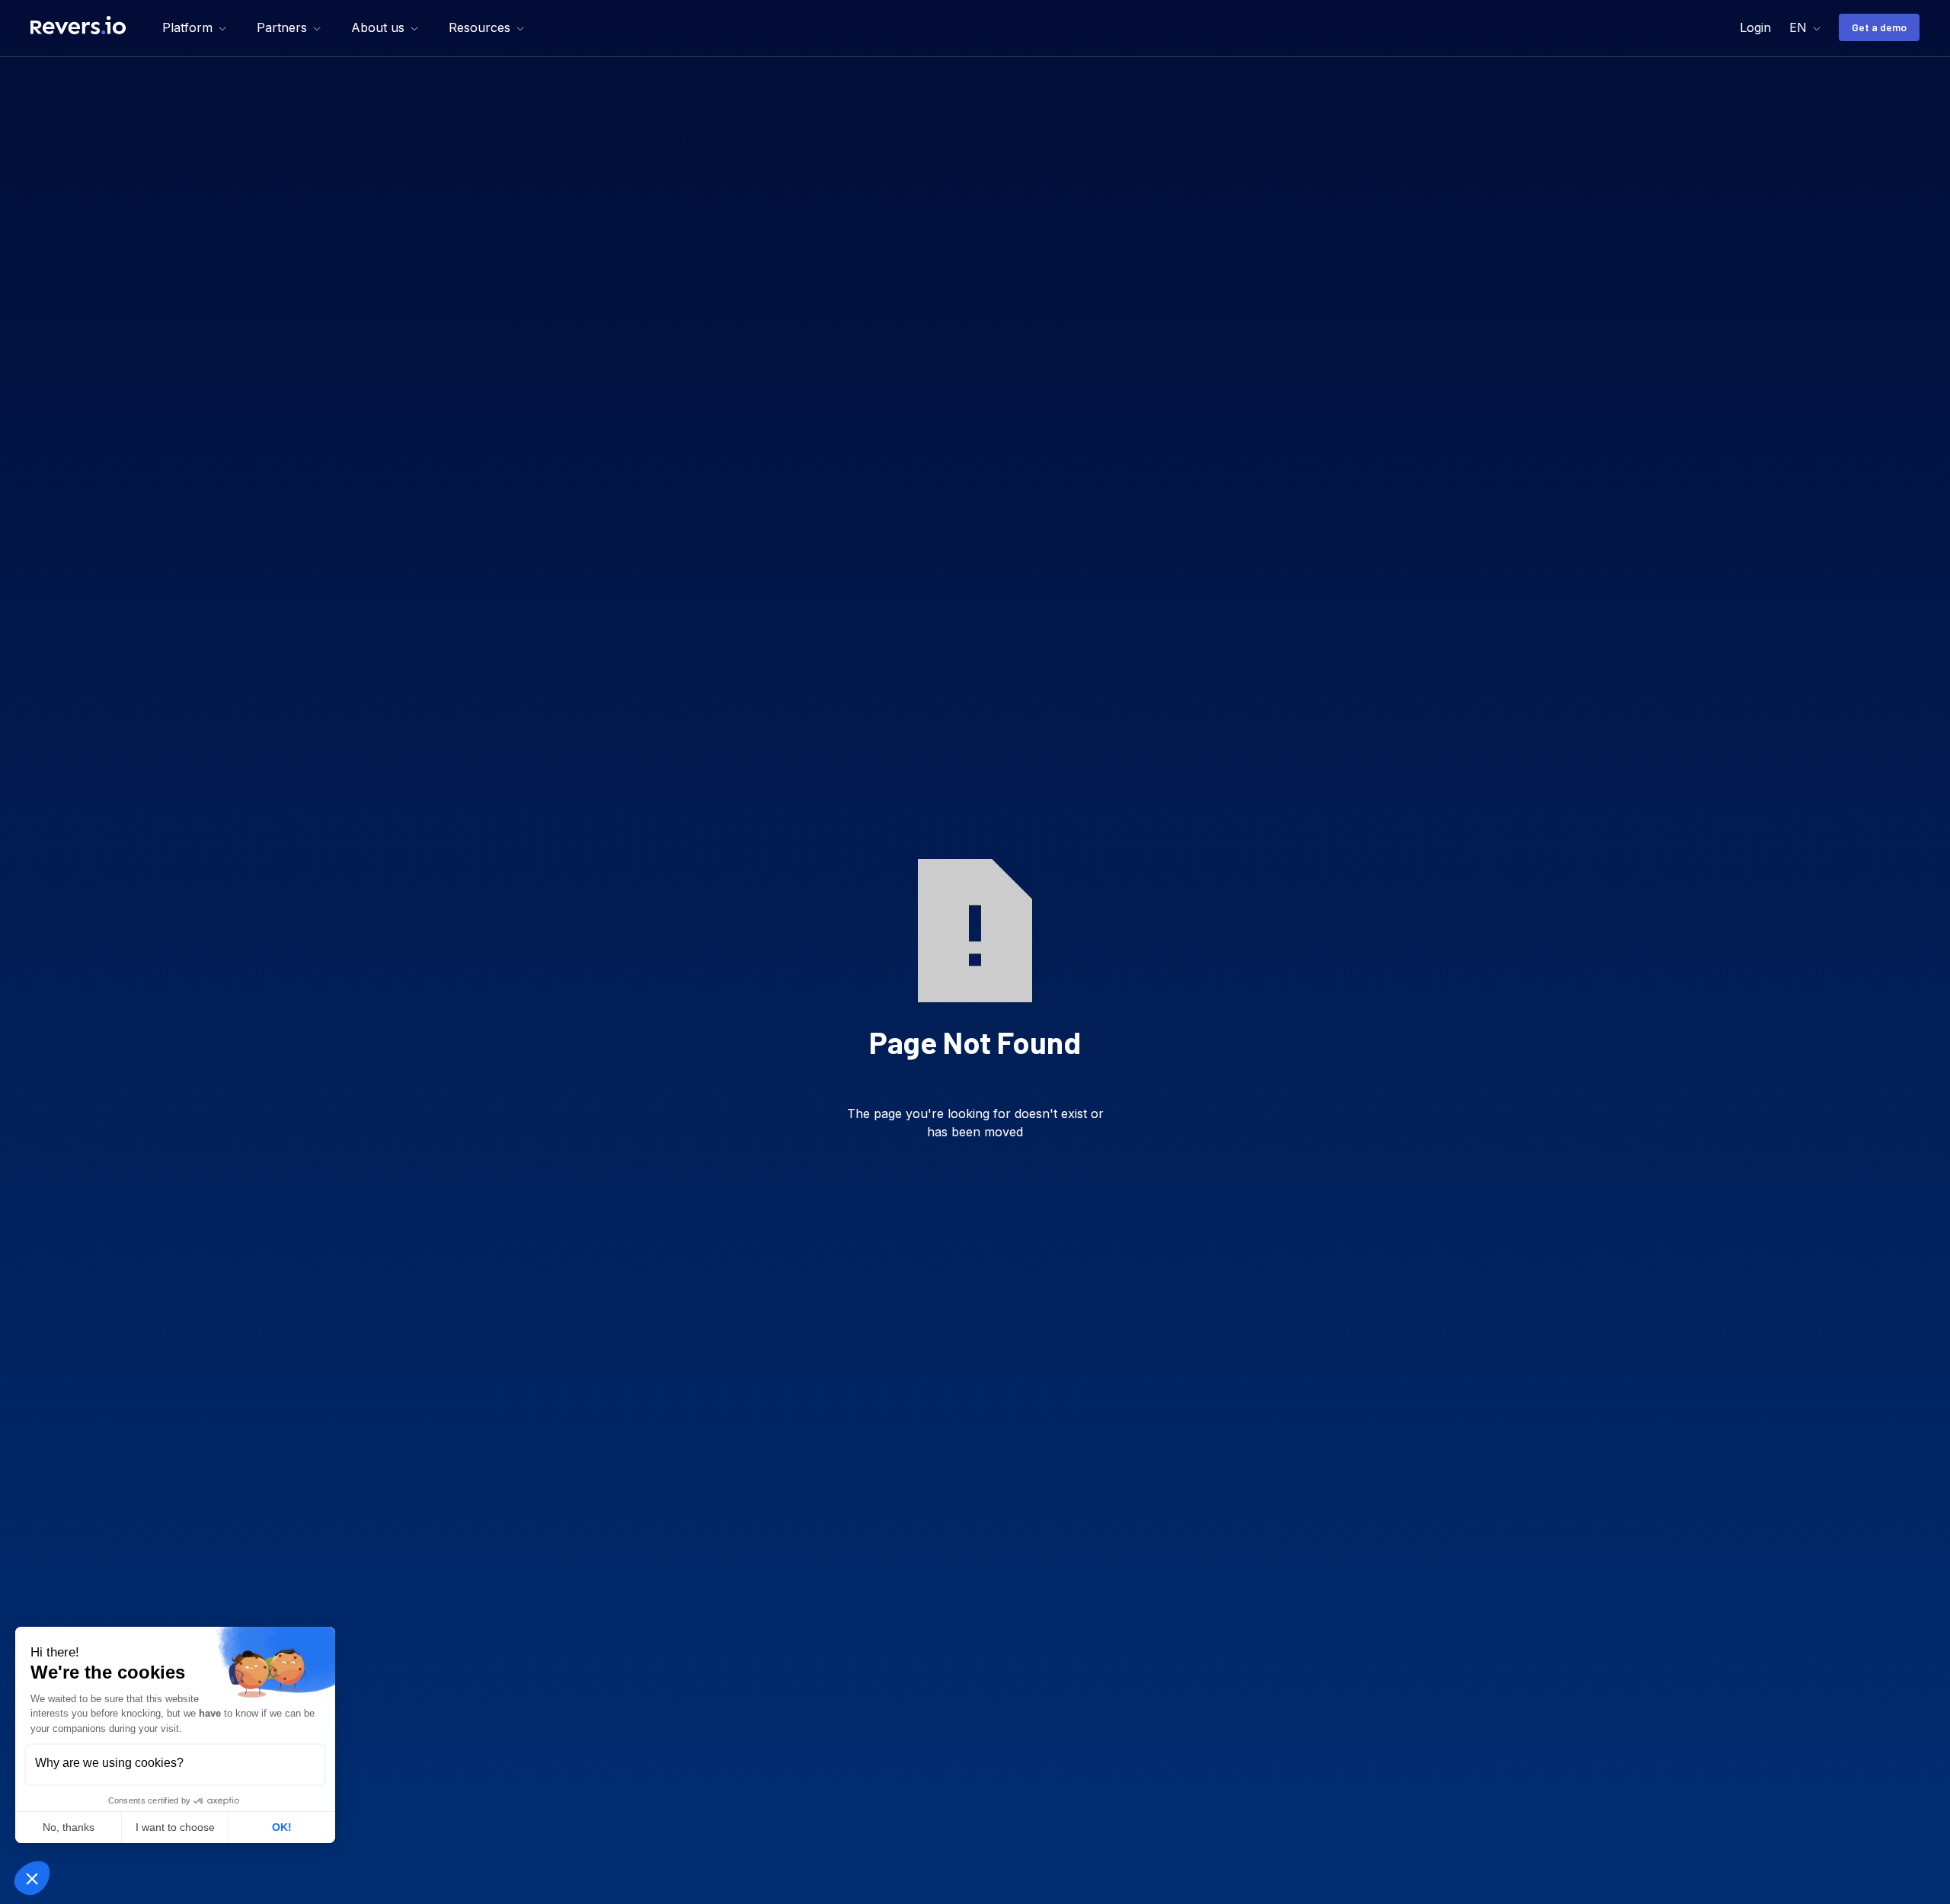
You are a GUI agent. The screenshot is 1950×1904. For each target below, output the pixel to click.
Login (1755, 27)
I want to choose (175, 1827)
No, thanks (69, 1827)
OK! (282, 1827)
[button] (194, 27)
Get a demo (1879, 27)
